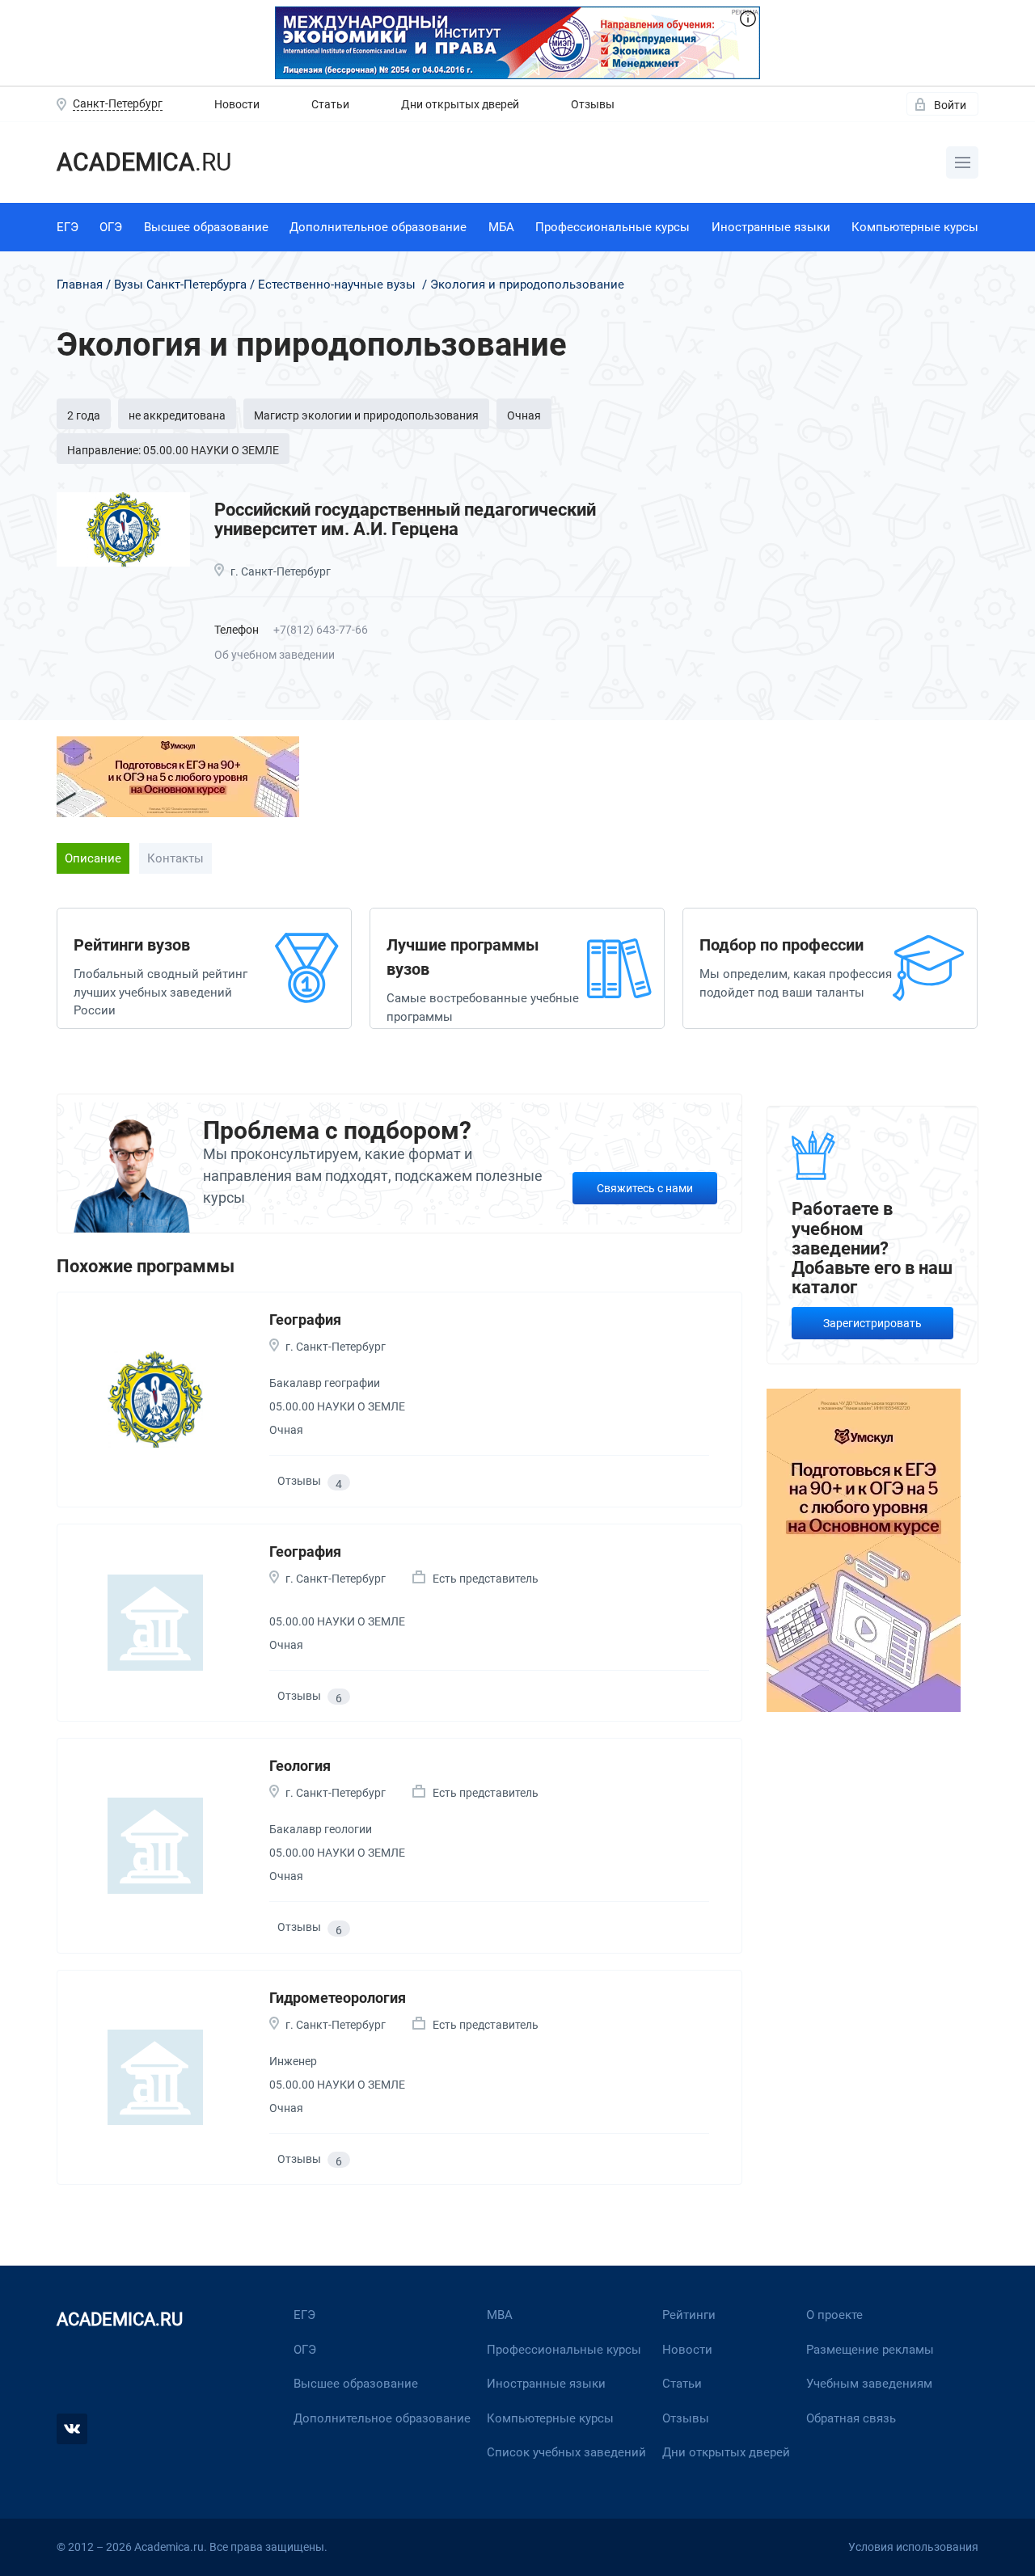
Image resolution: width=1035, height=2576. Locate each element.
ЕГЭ (68, 227)
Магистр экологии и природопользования (366, 415)
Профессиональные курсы (613, 227)
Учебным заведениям (869, 2384)
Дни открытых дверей (460, 104)
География (305, 1320)
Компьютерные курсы (915, 227)
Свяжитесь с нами (645, 1188)
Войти (950, 105)
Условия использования (913, 2547)
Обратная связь (851, 2418)
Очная (524, 415)
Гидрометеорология (338, 1998)
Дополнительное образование (378, 227)
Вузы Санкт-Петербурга (180, 285)
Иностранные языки (771, 227)
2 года (84, 415)
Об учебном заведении (275, 655)
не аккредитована (177, 415)
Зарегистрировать (872, 1323)
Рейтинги (689, 2315)
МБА (501, 227)
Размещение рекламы (870, 2350)
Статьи (330, 104)
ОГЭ (111, 227)
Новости (237, 104)
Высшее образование (206, 227)
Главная (80, 285)
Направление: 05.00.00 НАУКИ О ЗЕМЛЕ (173, 450)
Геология (300, 1766)
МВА (500, 2315)
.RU (144, 162)
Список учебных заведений (566, 2452)
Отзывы (593, 104)
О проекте (834, 2315)
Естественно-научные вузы (337, 285)
